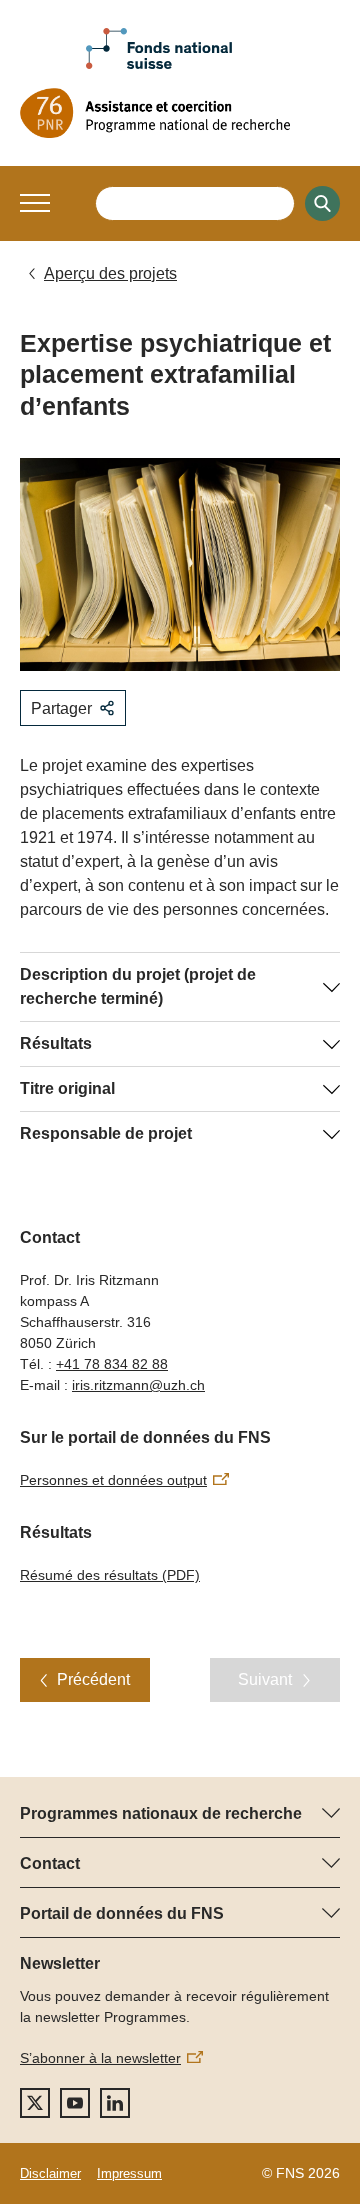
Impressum (129, 2173)
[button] (35, 203)
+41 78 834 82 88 (112, 1364)
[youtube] (75, 2103)
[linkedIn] (115, 2103)
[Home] (180, 113)
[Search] (322, 203)
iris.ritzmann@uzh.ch (138, 1385)
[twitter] (35, 2103)
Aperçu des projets (110, 273)
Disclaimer (50, 2173)
